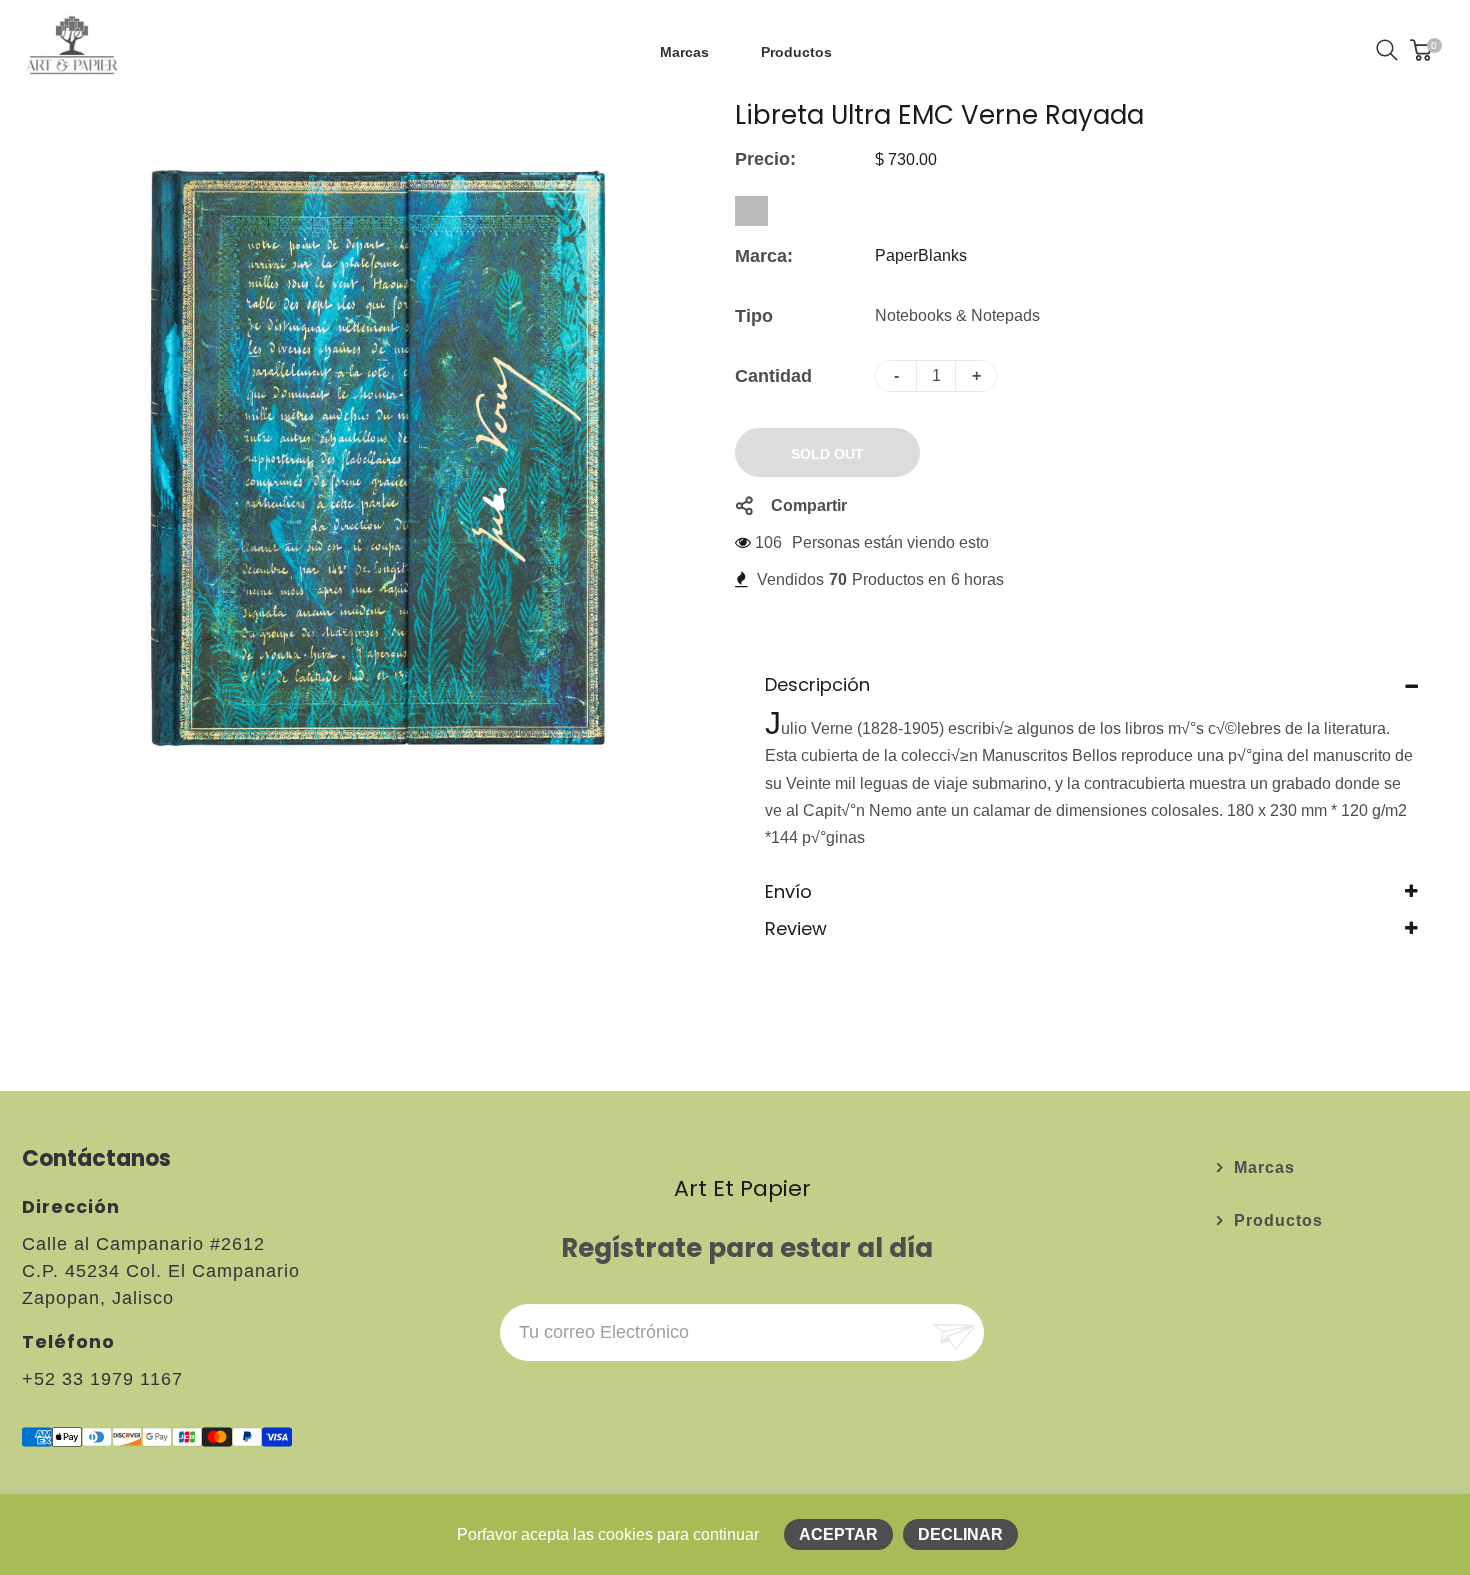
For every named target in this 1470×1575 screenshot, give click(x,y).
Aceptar (838, 1534)
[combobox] (751, 211)
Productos (1278, 1220)
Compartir (809, 505)
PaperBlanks (921, 255)
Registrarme (951, 1332)
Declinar (960, 1534)
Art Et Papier (742, 1188)
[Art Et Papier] (72, 48)
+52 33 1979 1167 (102, 1379)
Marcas (1264, 1167)
